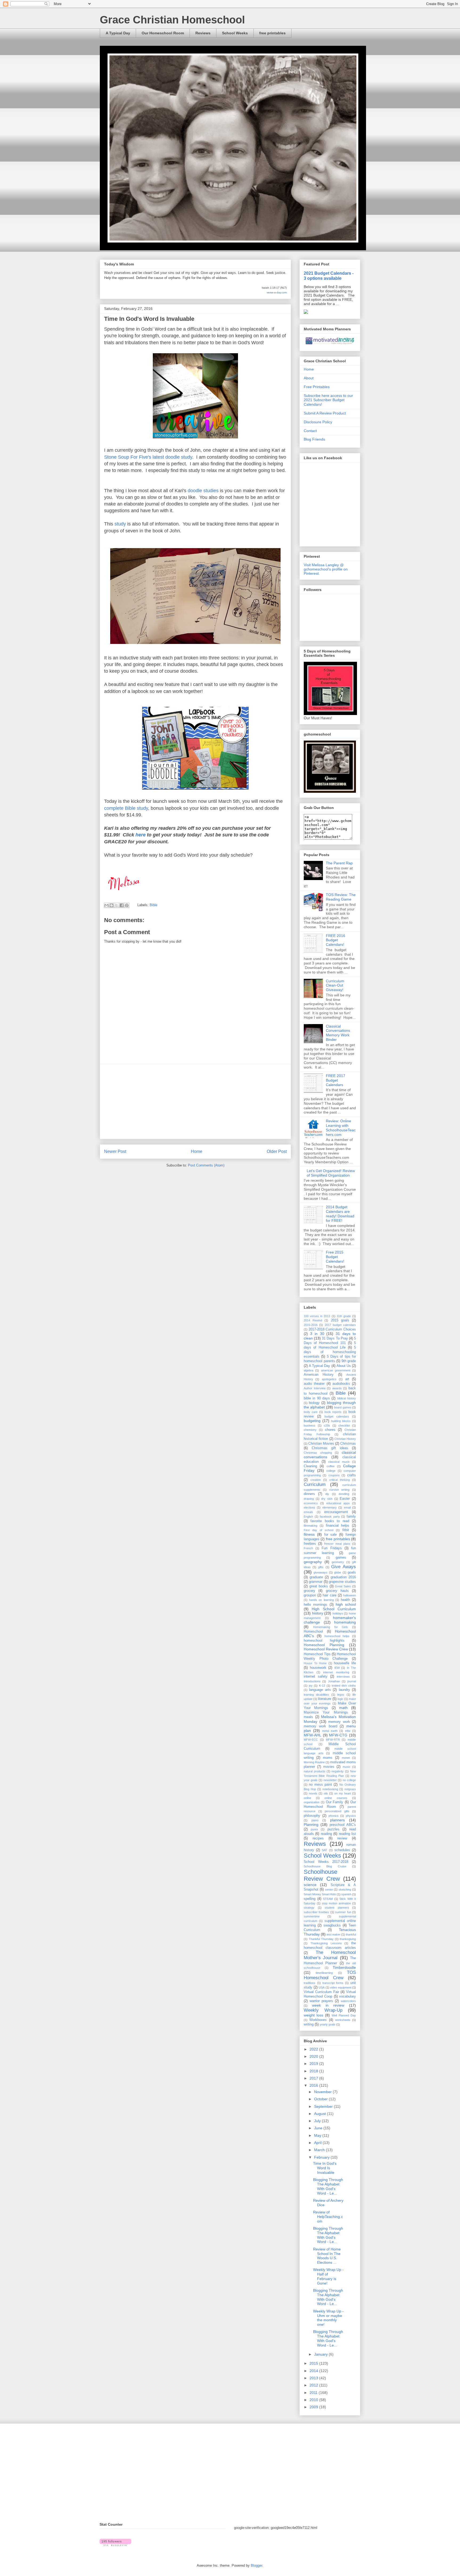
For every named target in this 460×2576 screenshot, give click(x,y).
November (323, 2092)
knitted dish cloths (344, 1686)
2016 (314, 2085)
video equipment (341, 1987)
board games (343, 1407)
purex (314, 1829)
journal (352, 1681)
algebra (309, 1370)
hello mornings (315, 1605)
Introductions (312, 1681)
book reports (333, 1412)
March (320, 2150)
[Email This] (106, 905)
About (309, 378)
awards (337, 1388)
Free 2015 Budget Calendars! (335, 1257)
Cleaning (310, 1466)
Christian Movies (321, 1444)
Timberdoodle (344, 1967)
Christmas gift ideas (330, 1448)
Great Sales (343, 1586)
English (308, 1517)
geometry (338, 1562)
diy (327, 1494)
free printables (272, 33)
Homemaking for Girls (331, 1627)
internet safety (316, 1677)
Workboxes (318, 2020)
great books (319, 1586)
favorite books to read (330, 1521)
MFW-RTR (333, 1740)
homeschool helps (337, 1636)
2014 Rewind (313, 1320)
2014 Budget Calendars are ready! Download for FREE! (340, 1214)
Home (197, 1151)
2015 (314, 2363)
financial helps (338, 1526)
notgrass (350, 1789)
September (324, 2106)
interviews (343, 1677)
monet (346, 1758)
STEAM (328, 1899)
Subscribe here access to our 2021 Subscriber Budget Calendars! (328, 400)
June (319, 2128)
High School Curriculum (334, 1609)
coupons (334, 1475)
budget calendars (337, 1416)
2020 (314, 2056)
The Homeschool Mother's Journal (330, 1955)
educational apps (338, 1503)
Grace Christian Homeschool (172, 20)
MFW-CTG (338, 1735)
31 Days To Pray (335, 1338)
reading (326, 1834)
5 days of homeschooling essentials (330, 1352)
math (343, 1708)
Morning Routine (314, 1762)
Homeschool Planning (324, 1645)
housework (318, 1668)
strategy (309, 1908)
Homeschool (313, 1632)
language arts (320, 1690)
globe (338, 1572)
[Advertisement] (195, 1102)
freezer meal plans (337, 1544)
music (346, 1767)
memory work (339, 1722)
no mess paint (320, 1785)
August (321, 2114)
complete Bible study (126, 808)
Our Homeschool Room (163, 33)
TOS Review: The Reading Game (341, 897)
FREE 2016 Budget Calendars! (336, 940)
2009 (314, 2407)
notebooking (330, 1789)
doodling (344, 1494)
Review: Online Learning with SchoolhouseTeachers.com (341, 1128)
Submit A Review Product (325, 413)
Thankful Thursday (321, 1939)
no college (349, 1780)
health (345, 1600)
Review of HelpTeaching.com (328, 2217)
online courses (336, 1798)
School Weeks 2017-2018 (326, 1862)
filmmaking (311, 1526)
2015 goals (340, 1320)
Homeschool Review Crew (326, 1649)
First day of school (319, 1530)
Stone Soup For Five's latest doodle (143, 457)
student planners (337, 1908)
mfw (348, 1731)
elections (309, 1507)
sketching (345, 1889)
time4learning (324, 1973)
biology (314, 1403)
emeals (308, 1512)
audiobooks (341, 1384)
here (141, 835)
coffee (331, 1466)
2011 (314, 2393)
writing (309, 2024)
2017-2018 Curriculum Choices (332, 1329)
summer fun (343, 1912)
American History (319, 1375)
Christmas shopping (318, 1453)
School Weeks (235, 33)
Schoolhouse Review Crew (322, 1875)
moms (328, 1758)
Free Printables (317, 387)
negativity (338, 1771)
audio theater (314, 1384)
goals (352, 1572)
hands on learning (321, 1600)
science (310, 1885)
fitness (309, 1534)
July (318, 2121)
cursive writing (340, 1490)
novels (313, 1793)
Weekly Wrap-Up (323, 2010)
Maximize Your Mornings (326, 1712)
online (307, 1798)
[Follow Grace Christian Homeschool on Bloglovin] (115, 2545)
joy (311, 1686)
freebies (310, 1544)
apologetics (329, 1379)
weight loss (313, 2015)
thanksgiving (348, 1939)
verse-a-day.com (277, 292)
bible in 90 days (317, 1398)
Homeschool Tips (317, 1654)
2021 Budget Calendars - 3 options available (329, 276)
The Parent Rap (339, 863)
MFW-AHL (313, 1735)
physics (351, 1816)
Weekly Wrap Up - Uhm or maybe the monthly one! (328, 2318)
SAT (325, 1850)
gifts (321, 1567)
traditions (310, 1983)
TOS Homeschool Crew (330, 1975)
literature (325, 1699)
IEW (337, 1668)
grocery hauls (337, 1591)
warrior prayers (321, 2001)
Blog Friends (314, 439)
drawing (309, 1499)
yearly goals (328, 2024)
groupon (310, 1595)
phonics (334, 1816)
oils (326, 1793)
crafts (352, 1475)
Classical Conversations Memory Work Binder (338, 1033)
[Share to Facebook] (122, 905)
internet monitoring (336, 1672)
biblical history (347, 1398)
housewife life (345, 1663)
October (321, 2099)
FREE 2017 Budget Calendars (336, 1080)
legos (341, 1695)
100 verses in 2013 (317, 1316)
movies (329, 1767)
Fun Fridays (332, 1548)
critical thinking (340, 1480)
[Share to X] (117, 905)
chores (330, 1430)
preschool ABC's (343, 1825)
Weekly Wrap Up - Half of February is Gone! (328, 2276)
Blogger (256, 2565)
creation (316, 1480)
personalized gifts (337, 1811)
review (342, 1838)
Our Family (335, 1802)
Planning (311, 1825)
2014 (314, 2371)
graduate (316, 1577)
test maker (334, 1934)
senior (329, 1889)
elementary (330, 1507)
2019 (314, 2064)
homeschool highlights (324, 1641)
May (318, 2135)
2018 (314, 2071)
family (351, 1517)
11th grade (344, 1316)
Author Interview (315, 1388)
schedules (342, 1850)
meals (308, 1717)
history (318, 1613)
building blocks (341, 1421)
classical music (339, 1462)
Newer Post (115, 1151)
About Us (344, 1366)
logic (340, 1699)
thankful (351, 1934)
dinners (309, 1494)
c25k (327, 1425)
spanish (346, 1894)
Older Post (277, 1151)
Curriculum (315, 1484)
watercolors (348, 2001)
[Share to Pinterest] (127, 905)
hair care (329, 1595)
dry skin (327, 1499)
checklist (344, 1425)
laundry (344, 1690)
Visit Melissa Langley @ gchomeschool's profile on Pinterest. (326, 569)
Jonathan (334, 1681)
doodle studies (203, 491)
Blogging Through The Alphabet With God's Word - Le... (328, 2186)
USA (322, 1987)
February (322, 2157)
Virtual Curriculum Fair (321, 1992)
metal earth (330, 1731)
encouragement (336, 1512)
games (341, 1558)
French (308, 1548)
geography (313, 1562)
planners (337, 1820)
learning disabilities (316, 1695)
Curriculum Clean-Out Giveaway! (335, 985)
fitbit (346, 1530)
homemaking (345, 1622)
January (321, 2354)
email (347, 1507)
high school (346, 1604)
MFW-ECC (311, 1740)
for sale (331, 1535)
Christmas (348, 1444)
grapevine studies (342, 1582)
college (331, 1471)
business (310, 1425)
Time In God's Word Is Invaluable (325, 2168)
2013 (314, 2378)
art (347, 1379)
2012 (314, 2385)
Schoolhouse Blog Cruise (325, 1866)
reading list (347, 1834)
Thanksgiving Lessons (326, 1943)
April (318, 2143)
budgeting (312, 1421)
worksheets (343, 2020)
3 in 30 (317, 1334)
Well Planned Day (344, 2015)
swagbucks (332, 1925)
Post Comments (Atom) (206, 1165)
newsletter (330, 1780)
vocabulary (348, 1996)
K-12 (322, 1686)
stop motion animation (336, 1903)
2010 (314, 2400)
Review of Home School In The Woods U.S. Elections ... (327, 2256)
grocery (309, 1591)
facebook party (330, 1517)
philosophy (312, 1816)
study (187, 457)
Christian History (345, 1439)
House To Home (315, 1663)
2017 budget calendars (340, 1325)
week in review (328, 2005)
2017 (314, 2078)
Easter (345, 1499)
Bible (153, 905)
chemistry (310, 1430)
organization (312, 1802)
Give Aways (344, 1567)
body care (311, 1412)
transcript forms (333, 1983)
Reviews (203, 33)
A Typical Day (118, 33)
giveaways (321, 1572)
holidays (338, 1613)
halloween (350, 1595)
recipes (318, 1838)
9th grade (349, 1361)
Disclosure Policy (318, 422)
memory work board (321, 1726)
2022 (314, 2049)
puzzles (333, 1829)
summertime (312, 1916)
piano (315, 1820)
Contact (310, 431)
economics (311, 1503)
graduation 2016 (343, 1577)
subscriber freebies (316, 1912)
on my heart (343, 1793)
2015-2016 (311, 1325)
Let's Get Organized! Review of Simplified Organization (331, 1173)
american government (336, 1370)
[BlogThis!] (112, 905)
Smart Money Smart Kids (320, 1894)
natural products (315, 1771)
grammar (316, 1582)
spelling (310, 1899)
